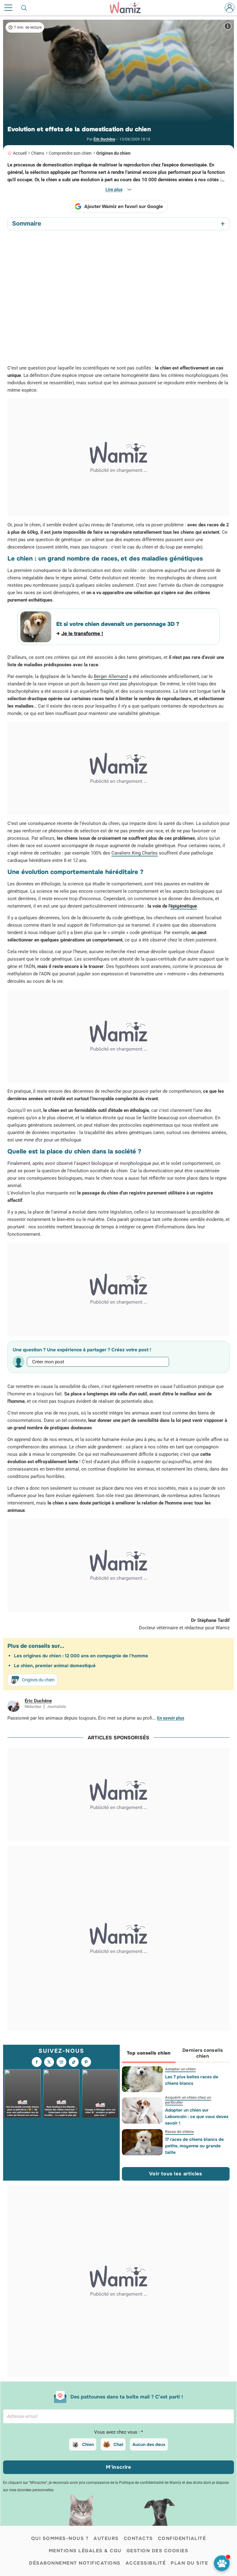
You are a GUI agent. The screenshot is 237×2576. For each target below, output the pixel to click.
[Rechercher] (24, 8)
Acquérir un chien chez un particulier (188, 2100)
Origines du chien (113, 153)
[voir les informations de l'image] (228, 26)
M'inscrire (118, 2467)
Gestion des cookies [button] (158, 2551)
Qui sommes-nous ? (60, 2538)
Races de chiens (179, 2132)
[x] (49, 2062)
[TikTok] (74, 2062)
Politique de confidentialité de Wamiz (150, 2483)
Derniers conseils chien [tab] (203, 2053)
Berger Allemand (111, 676)
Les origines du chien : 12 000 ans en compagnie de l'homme (81, 1656)
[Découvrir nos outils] (222, 2563)
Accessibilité (146, 2563)
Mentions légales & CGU (85, 2551)
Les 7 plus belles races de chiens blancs (191, 2080)
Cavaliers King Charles (135, 853)
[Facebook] (37, 2062)
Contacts (138, 2538)
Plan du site (189, 2563)
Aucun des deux (149, 2444)
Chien (88, 2444)
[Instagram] (61, 2062)
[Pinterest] (86, 2062)
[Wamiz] (128, 8)
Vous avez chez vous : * (118, 2432)
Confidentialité (182, 2538)
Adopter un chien (180, 2069)
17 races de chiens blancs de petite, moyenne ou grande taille (194, 2146)
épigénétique (184, 906)
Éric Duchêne (104, 139)
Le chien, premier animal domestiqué (55, 1666)
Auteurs (106, 2538)
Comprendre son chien (70, 153)
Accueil (20, 153)
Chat (118, 2444)
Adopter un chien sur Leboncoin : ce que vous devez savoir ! (196, 2117)
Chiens (38, 153)
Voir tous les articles (176, 2174)
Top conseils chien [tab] (149, 2053)
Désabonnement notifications (75, 2563)
